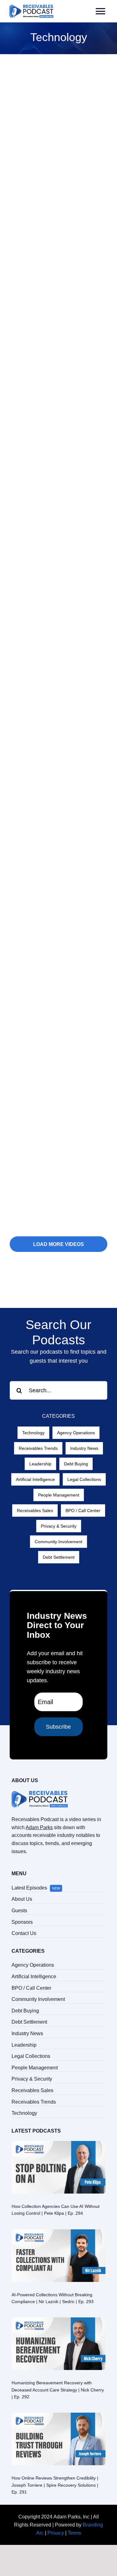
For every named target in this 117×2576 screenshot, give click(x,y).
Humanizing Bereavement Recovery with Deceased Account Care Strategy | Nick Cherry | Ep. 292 (58, 2390)
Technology (33, 1433)
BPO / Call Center (83, 1510)
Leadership (40, 1464)
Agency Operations (76, 1433)
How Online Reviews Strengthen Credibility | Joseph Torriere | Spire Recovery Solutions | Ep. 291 (55, 2485)
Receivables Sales (35, 1510)
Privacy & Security (59, 1526)
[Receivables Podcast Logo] (31, 7)
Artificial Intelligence (35, 1479)
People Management (59, 1495)
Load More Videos (58, 1244)
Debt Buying (76, 1464)
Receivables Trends (38, 1448)
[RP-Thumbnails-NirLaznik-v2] (58, 2232)
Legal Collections (84, 1479)
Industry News (84, 1448)
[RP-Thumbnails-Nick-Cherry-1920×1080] (58, 2320)
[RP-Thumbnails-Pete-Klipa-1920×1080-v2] (58, 2143)
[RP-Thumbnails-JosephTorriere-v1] (58, 2415)
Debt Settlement (59, 1557)
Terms (74, 2533)
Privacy (56, 2533)
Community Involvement (58, 1542)
